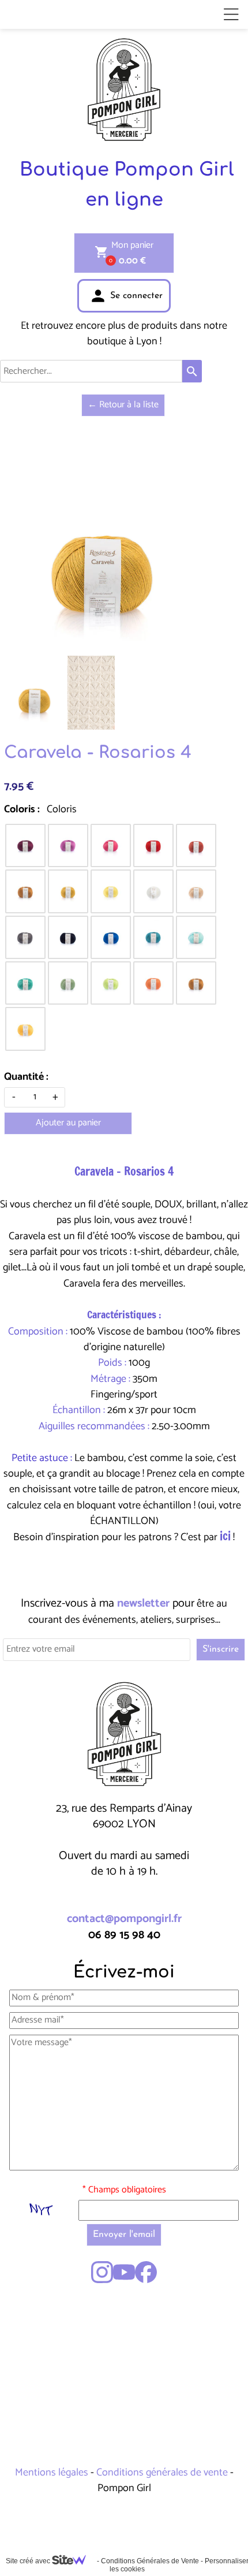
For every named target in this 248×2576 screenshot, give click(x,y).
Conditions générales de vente (162, 2473)
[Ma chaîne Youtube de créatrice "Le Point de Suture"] (124, 2272)
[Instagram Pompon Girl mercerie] (102, 2272)
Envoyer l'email (124, 2235)
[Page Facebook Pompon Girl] (146, 2272)
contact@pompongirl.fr (124, 1919)
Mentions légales (53, 2473)
